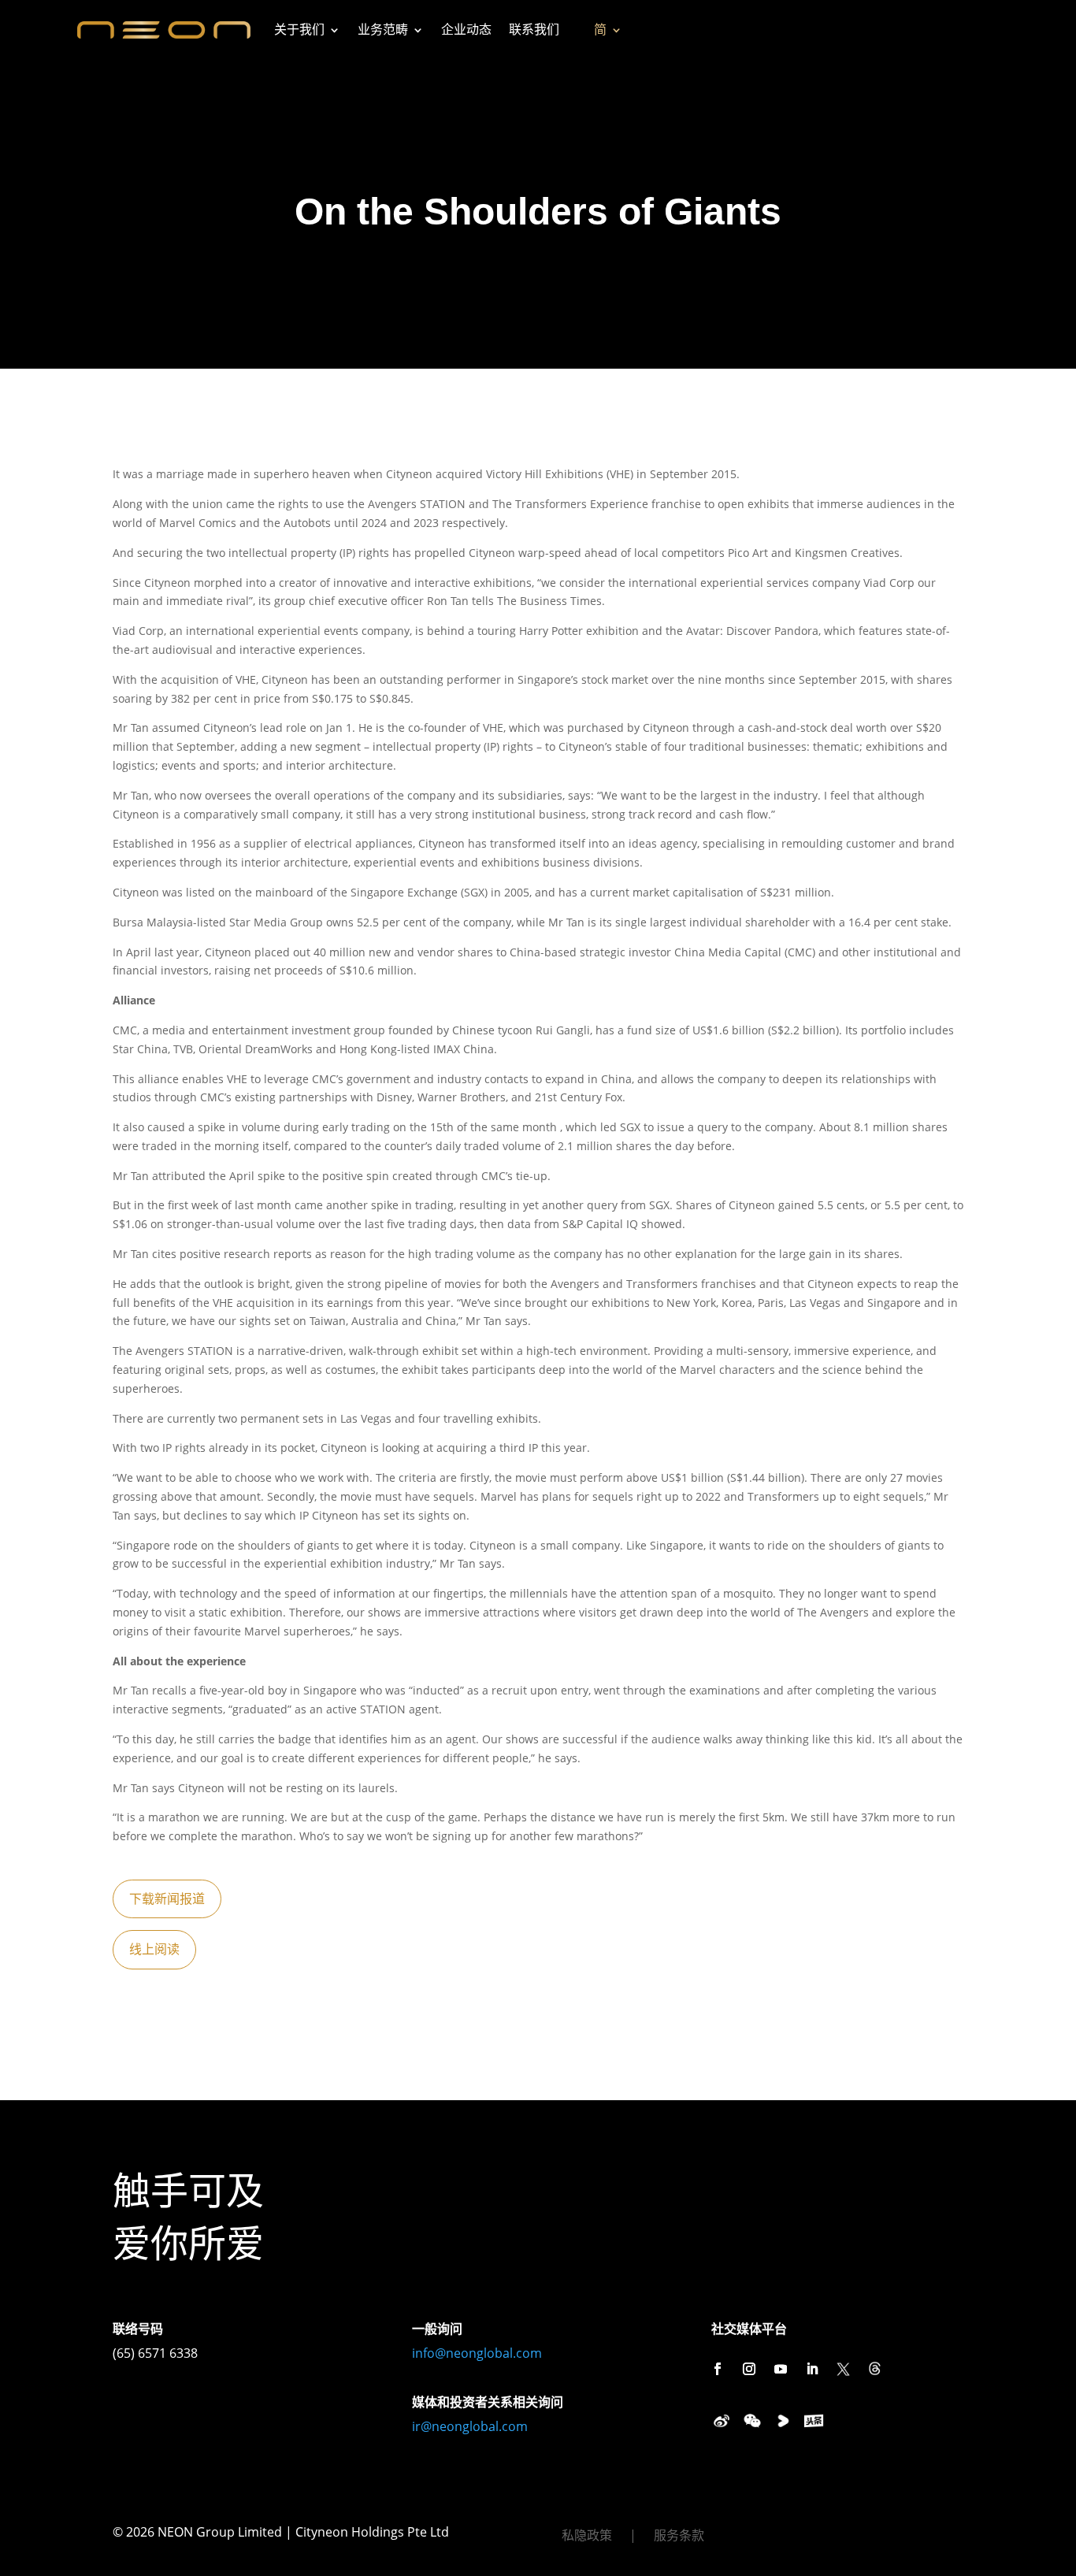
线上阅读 (154, 1949)
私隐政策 (587, 2537)
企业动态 (466, 30)
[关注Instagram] (749, 2369)
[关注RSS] (875, 2369)
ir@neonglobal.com (470, 2426)
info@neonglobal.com (477, 2353)
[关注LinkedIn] (812, 2369)
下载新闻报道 (167, 1899)
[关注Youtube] (781, 2369)
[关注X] (844, 2369)
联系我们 (534, 30)
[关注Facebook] (718, 2369)
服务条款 (679, 2537)
